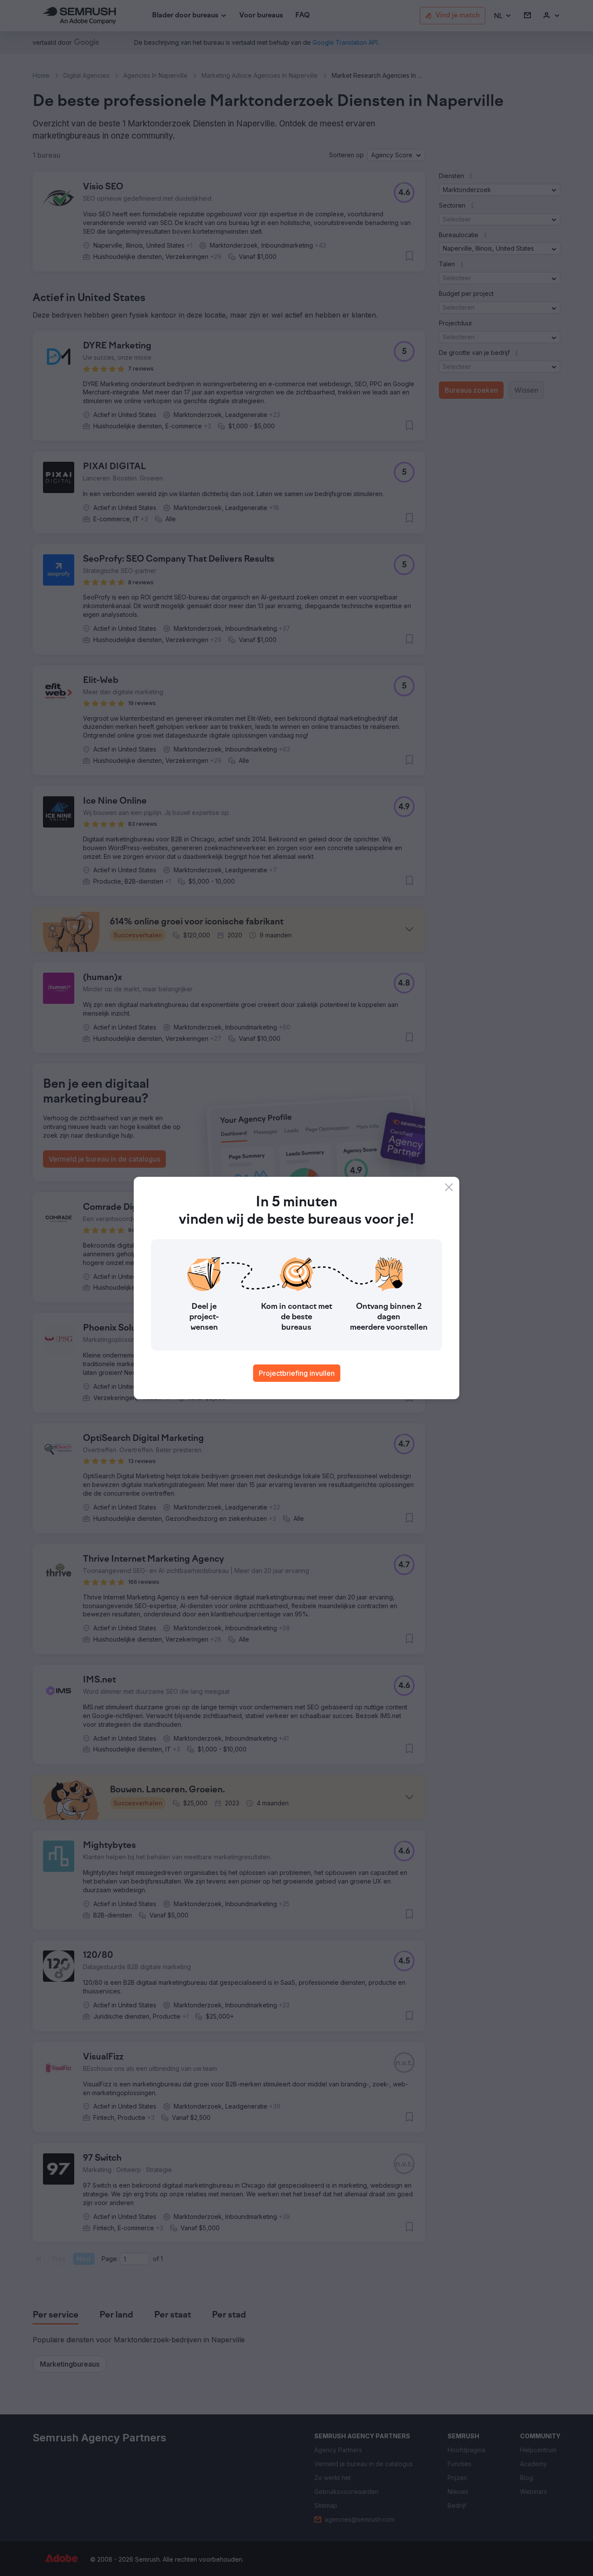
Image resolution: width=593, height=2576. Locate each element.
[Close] (449, 1187)
